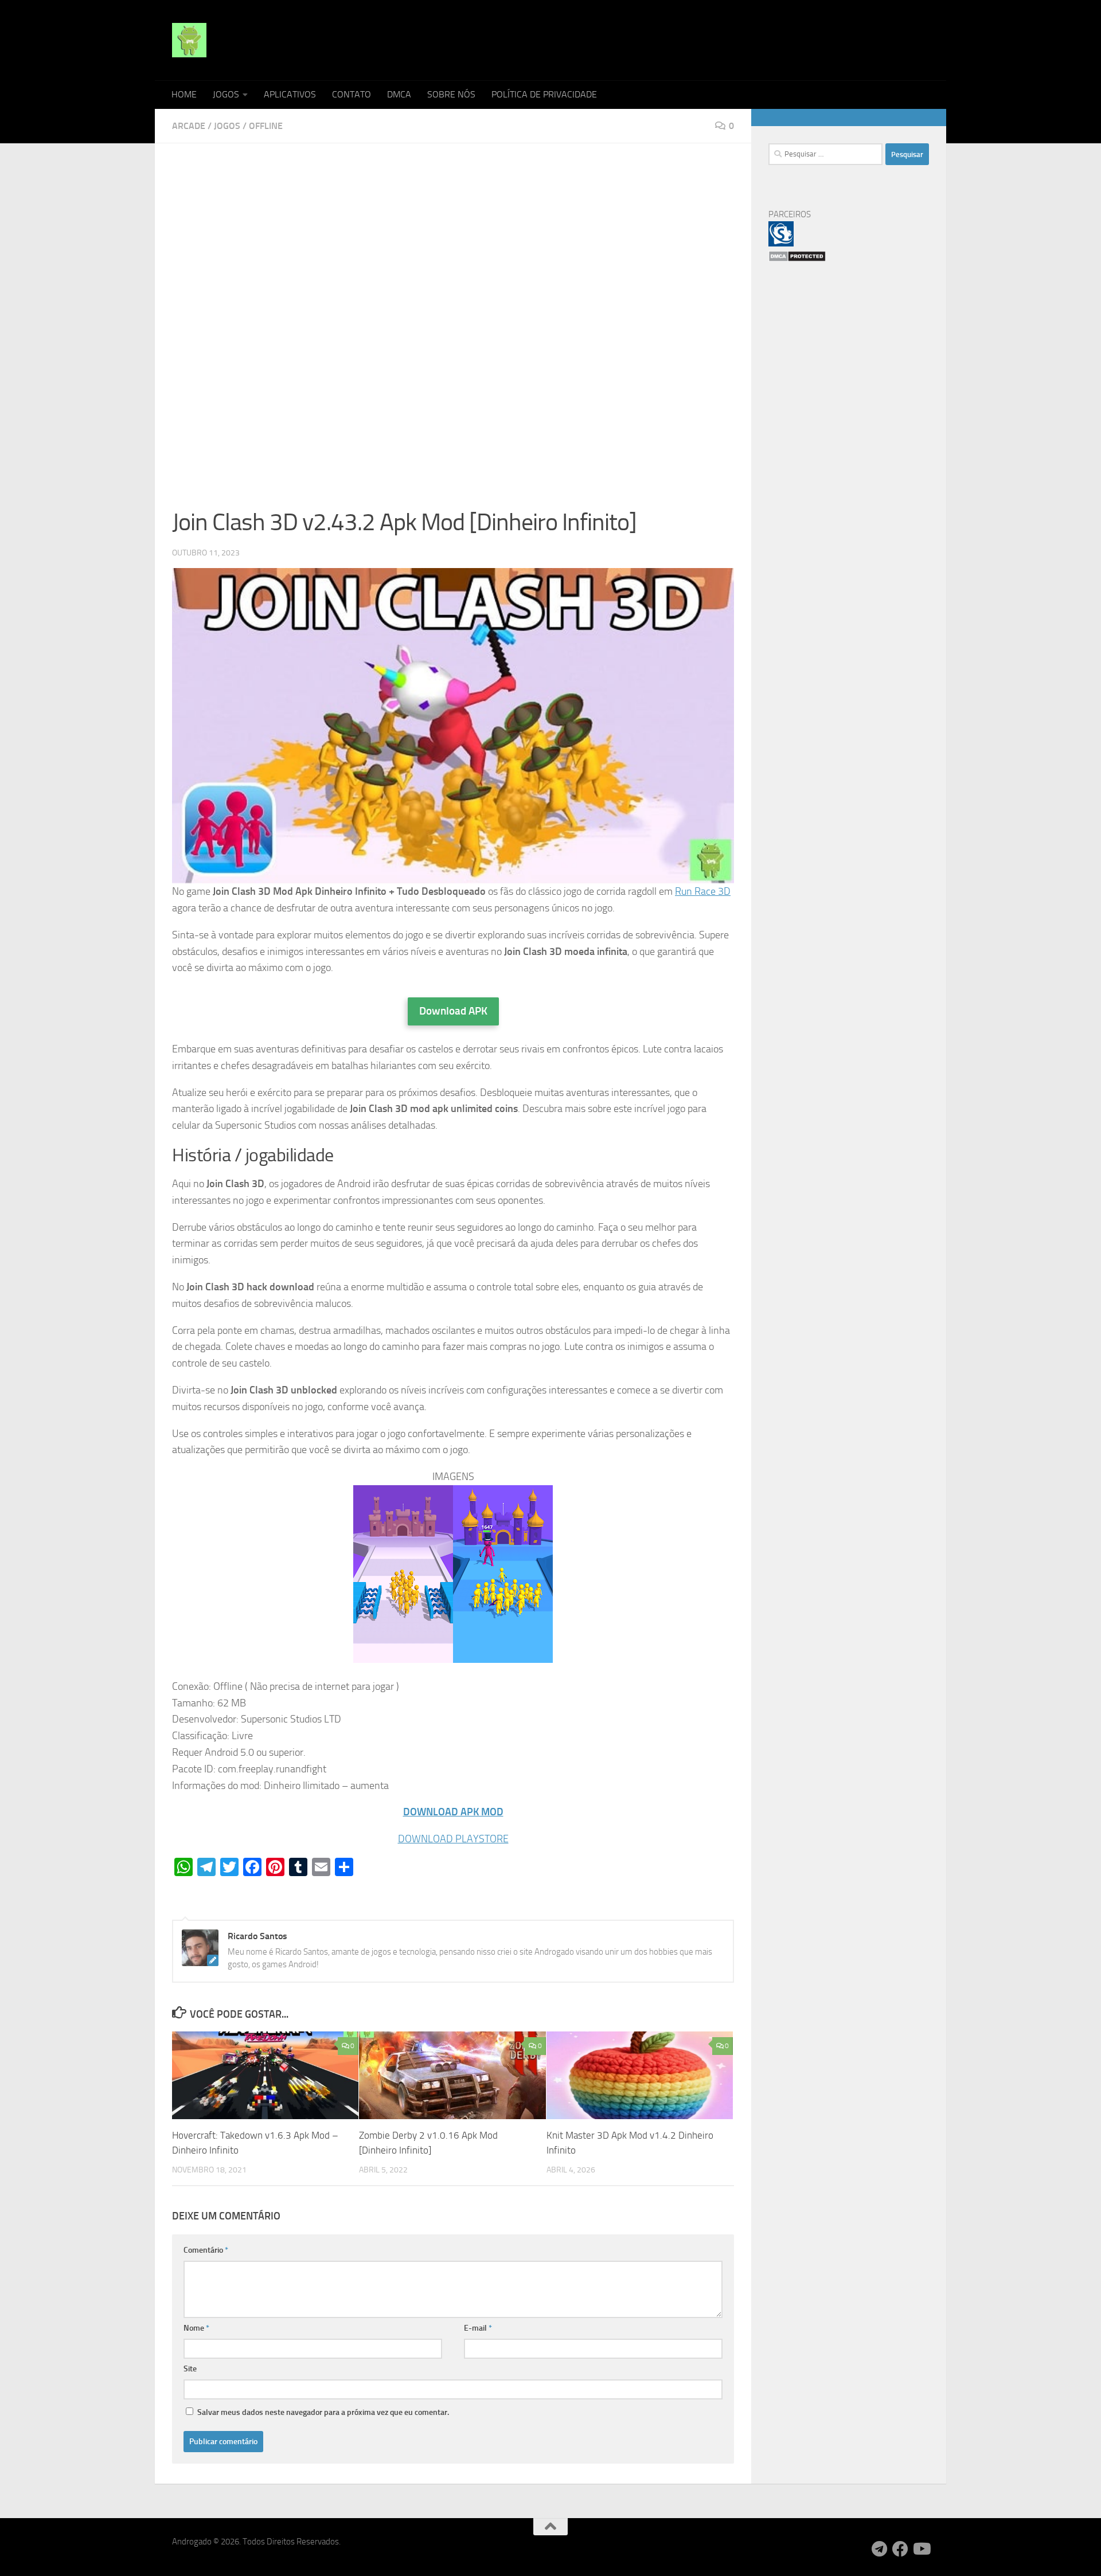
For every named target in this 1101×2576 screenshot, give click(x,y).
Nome (196, 2328)
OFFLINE (266, 126)
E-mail (478, 2328)
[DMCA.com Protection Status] (797, 259)
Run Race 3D (703, 891)
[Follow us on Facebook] (900, 2549)
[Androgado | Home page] (189, 40)
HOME (184, 94)
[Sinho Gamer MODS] (781, 244)
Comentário (206, 2250)
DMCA (399, 94)
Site (190, 2369)
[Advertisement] (453, 245)
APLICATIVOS (290, 94)
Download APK (453, 1011)
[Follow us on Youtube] (921, 2549)
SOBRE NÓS (451, 94)
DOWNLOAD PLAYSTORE (453, 1839)
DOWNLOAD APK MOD (453, 1812)
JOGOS (226, 94)
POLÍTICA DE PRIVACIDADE (544, 94)
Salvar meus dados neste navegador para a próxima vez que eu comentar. (323, 2412)
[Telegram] (880, 2549)
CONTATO (352, 94)
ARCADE (189, 126)
